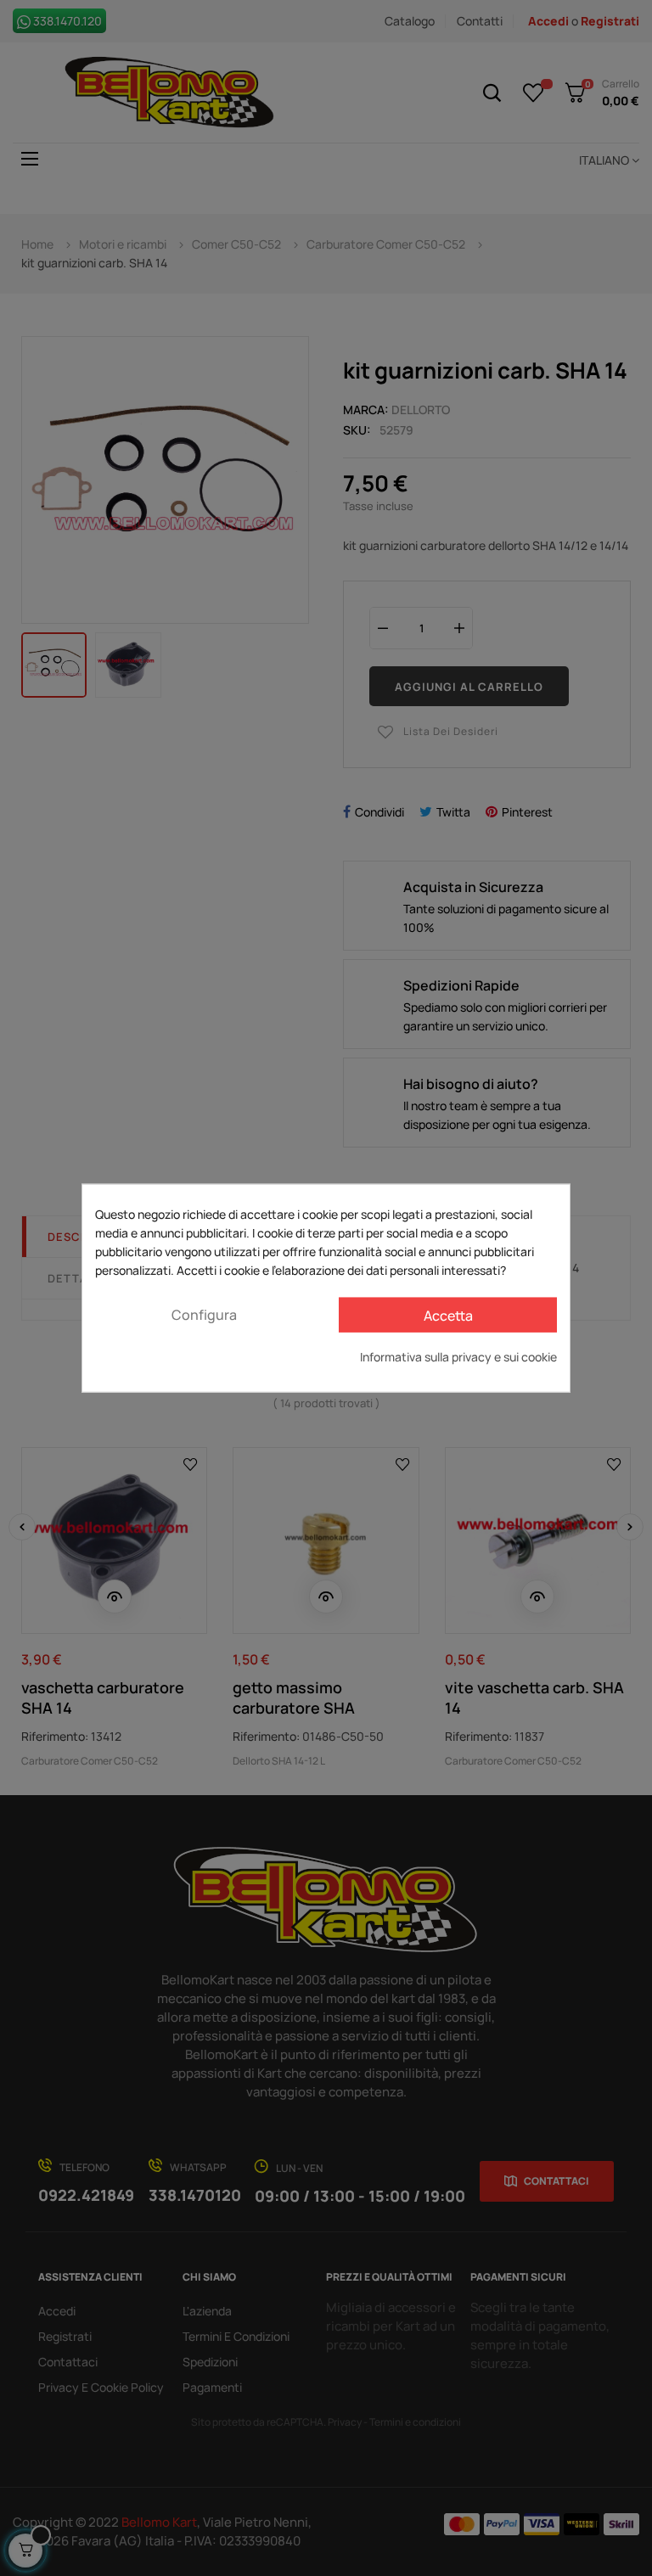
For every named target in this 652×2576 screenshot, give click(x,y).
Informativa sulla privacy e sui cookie (458, 1357)
